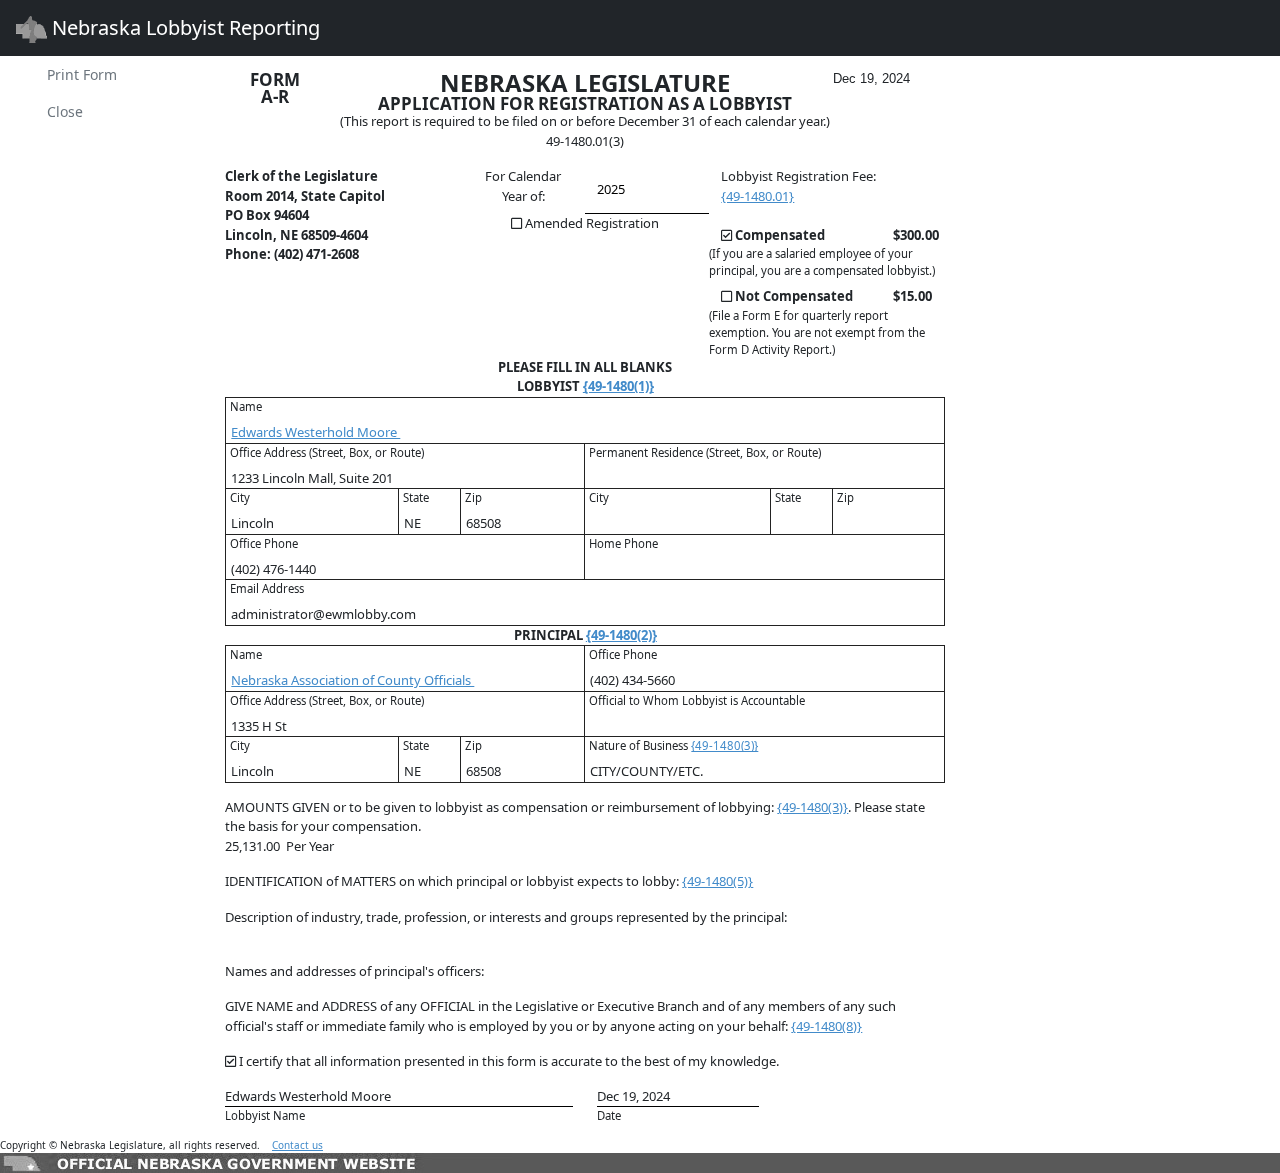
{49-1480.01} (757, 196)
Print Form (82, 74)
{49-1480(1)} (618, 386)
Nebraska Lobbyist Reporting (183, 27)
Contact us (297, 1145)
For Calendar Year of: (523, 186)
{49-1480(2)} (621, 635)
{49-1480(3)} (724, 745)
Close (65, 111)
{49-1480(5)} (717, 881)
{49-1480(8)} (826, 1026)
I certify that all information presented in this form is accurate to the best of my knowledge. (509, 1061)
